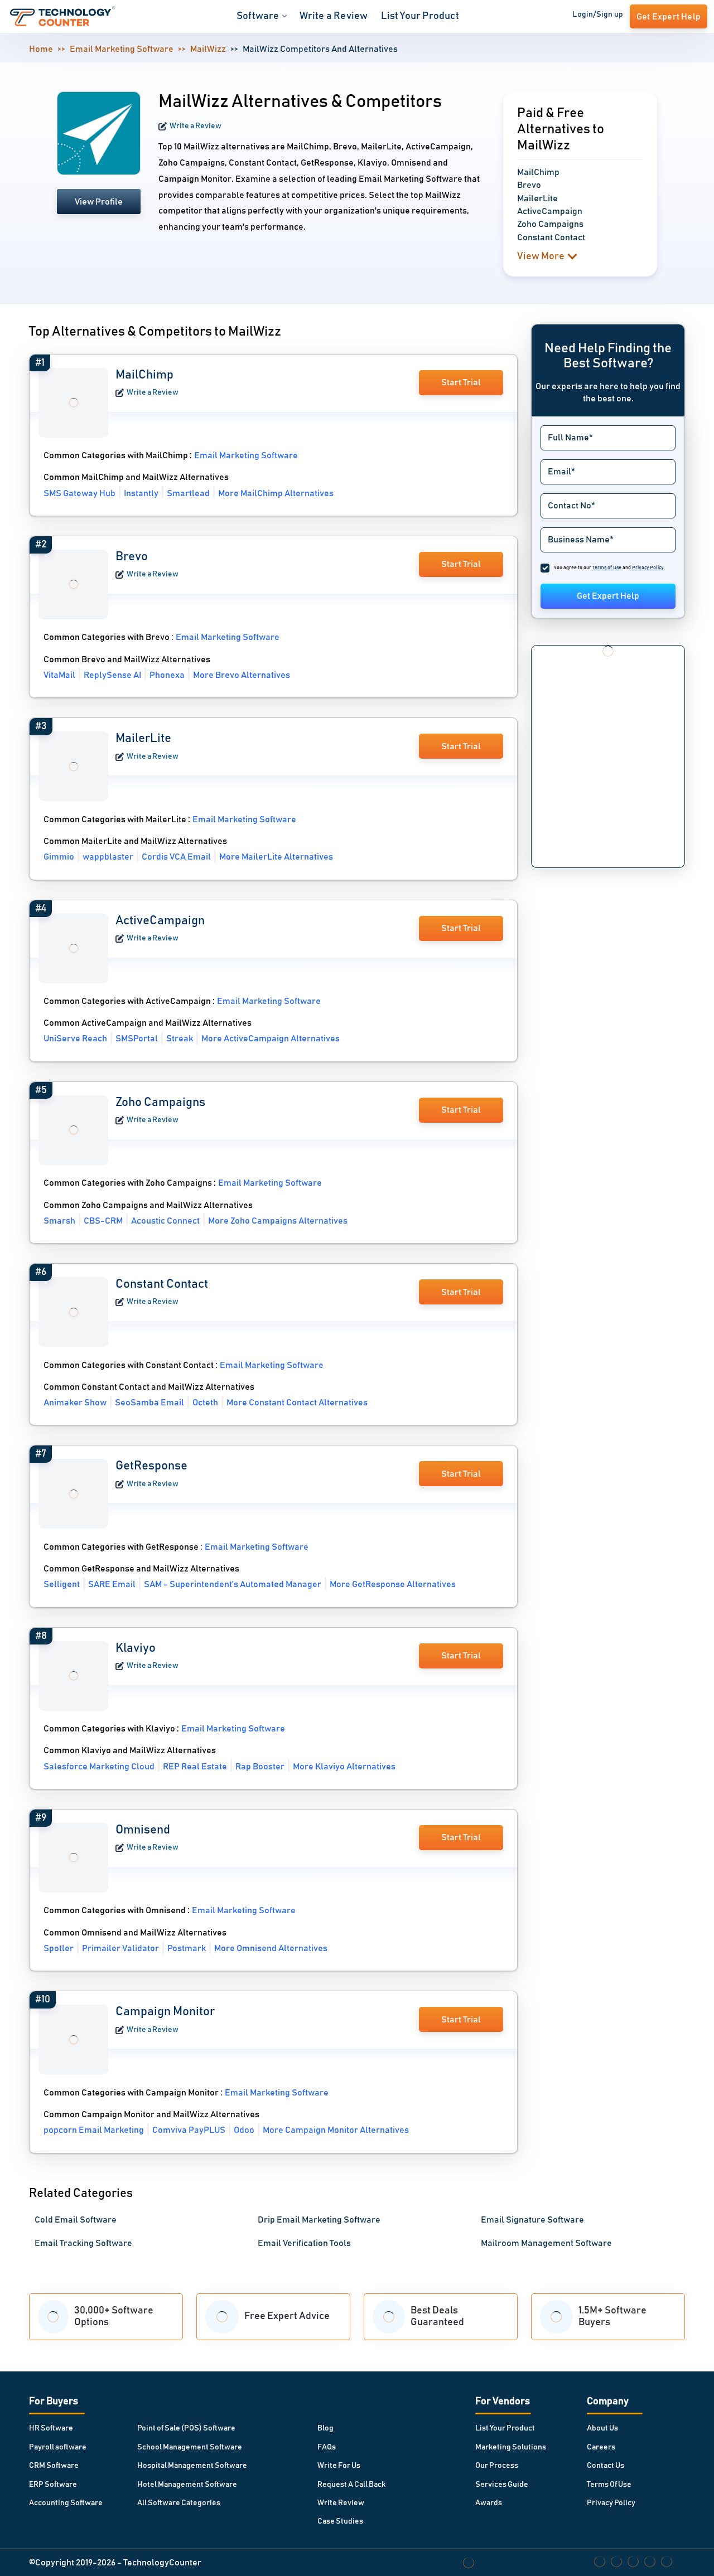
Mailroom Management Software (546, 2243)
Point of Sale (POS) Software (186, 2428)
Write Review (341, 2503)
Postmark (187, 1948)
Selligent (62, 1584)
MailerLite (143, 739)
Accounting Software (66, 2503)
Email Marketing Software (122, 49)
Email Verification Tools (304, 2243)
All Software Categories (179, 2503)
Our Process (497, 2466)
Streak (180, 1039)
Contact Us (606, 2466)
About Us (602, 2428)
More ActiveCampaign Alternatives (271, 1039)
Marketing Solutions (511, 2447)
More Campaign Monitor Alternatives (336, 2130)
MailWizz (208, 49)
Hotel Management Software (187, 2485)
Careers (601, 2447)
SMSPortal (137, 1039)
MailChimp (144, 375)
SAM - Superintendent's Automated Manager (233, 1584)
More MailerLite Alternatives (276, 857)
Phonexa (167, 675)
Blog (325, 2428)
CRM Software (54, 2466)
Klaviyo (136, 1648)
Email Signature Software (532, 2220)
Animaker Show (75, 1403)
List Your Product (420, 16)
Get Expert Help (608, 596)
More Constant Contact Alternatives (297, 1403)
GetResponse (151, 1466)
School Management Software (190, 2447)
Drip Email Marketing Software (319, 2220)
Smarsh (59, 1221)
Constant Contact (162, 1284)
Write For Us (339, 2466)
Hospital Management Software (192, 2466)
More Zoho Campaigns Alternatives (278, 1221)
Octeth (205, 1403)
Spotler (59, 1948)
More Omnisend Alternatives (271, 1948)
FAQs (327, 2447)
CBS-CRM (103, 1221)
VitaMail (59, 675)
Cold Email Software (76, 2220)
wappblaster (108, 857)
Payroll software (58, 2447)
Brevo (132, 557)
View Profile (99, 202)
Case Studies (340, 2521)
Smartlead (188, 493)
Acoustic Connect (165, 1221)
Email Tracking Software (83, 2243)
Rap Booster (260, 1767)
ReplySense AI (112, 675)
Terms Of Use (609, 2485)
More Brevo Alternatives (242, 675)
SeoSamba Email (149, 1403)
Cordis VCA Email (176, 857)
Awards (489, 2503)
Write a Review (334, 16)
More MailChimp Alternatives (276, 493)
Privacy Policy (611, 2503)
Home (41, 49)
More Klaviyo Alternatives (344, 1767)
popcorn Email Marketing (94, 2130)
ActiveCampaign (160, 921)
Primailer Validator (120, 1948)
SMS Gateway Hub (79, 493)
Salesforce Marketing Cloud (99, 1767)
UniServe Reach (75, 1039)
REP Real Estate (195, 1767)
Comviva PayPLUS (189, 2130)
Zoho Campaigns (160, 1103)
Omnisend (143, 1830)
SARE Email (112, 1584)
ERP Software (53, 2485)
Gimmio (59, 857)
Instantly (141, 493)
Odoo (244, 2130)
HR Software (51, 2428)
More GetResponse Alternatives (393, 1584)
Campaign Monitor (165, 2012)
